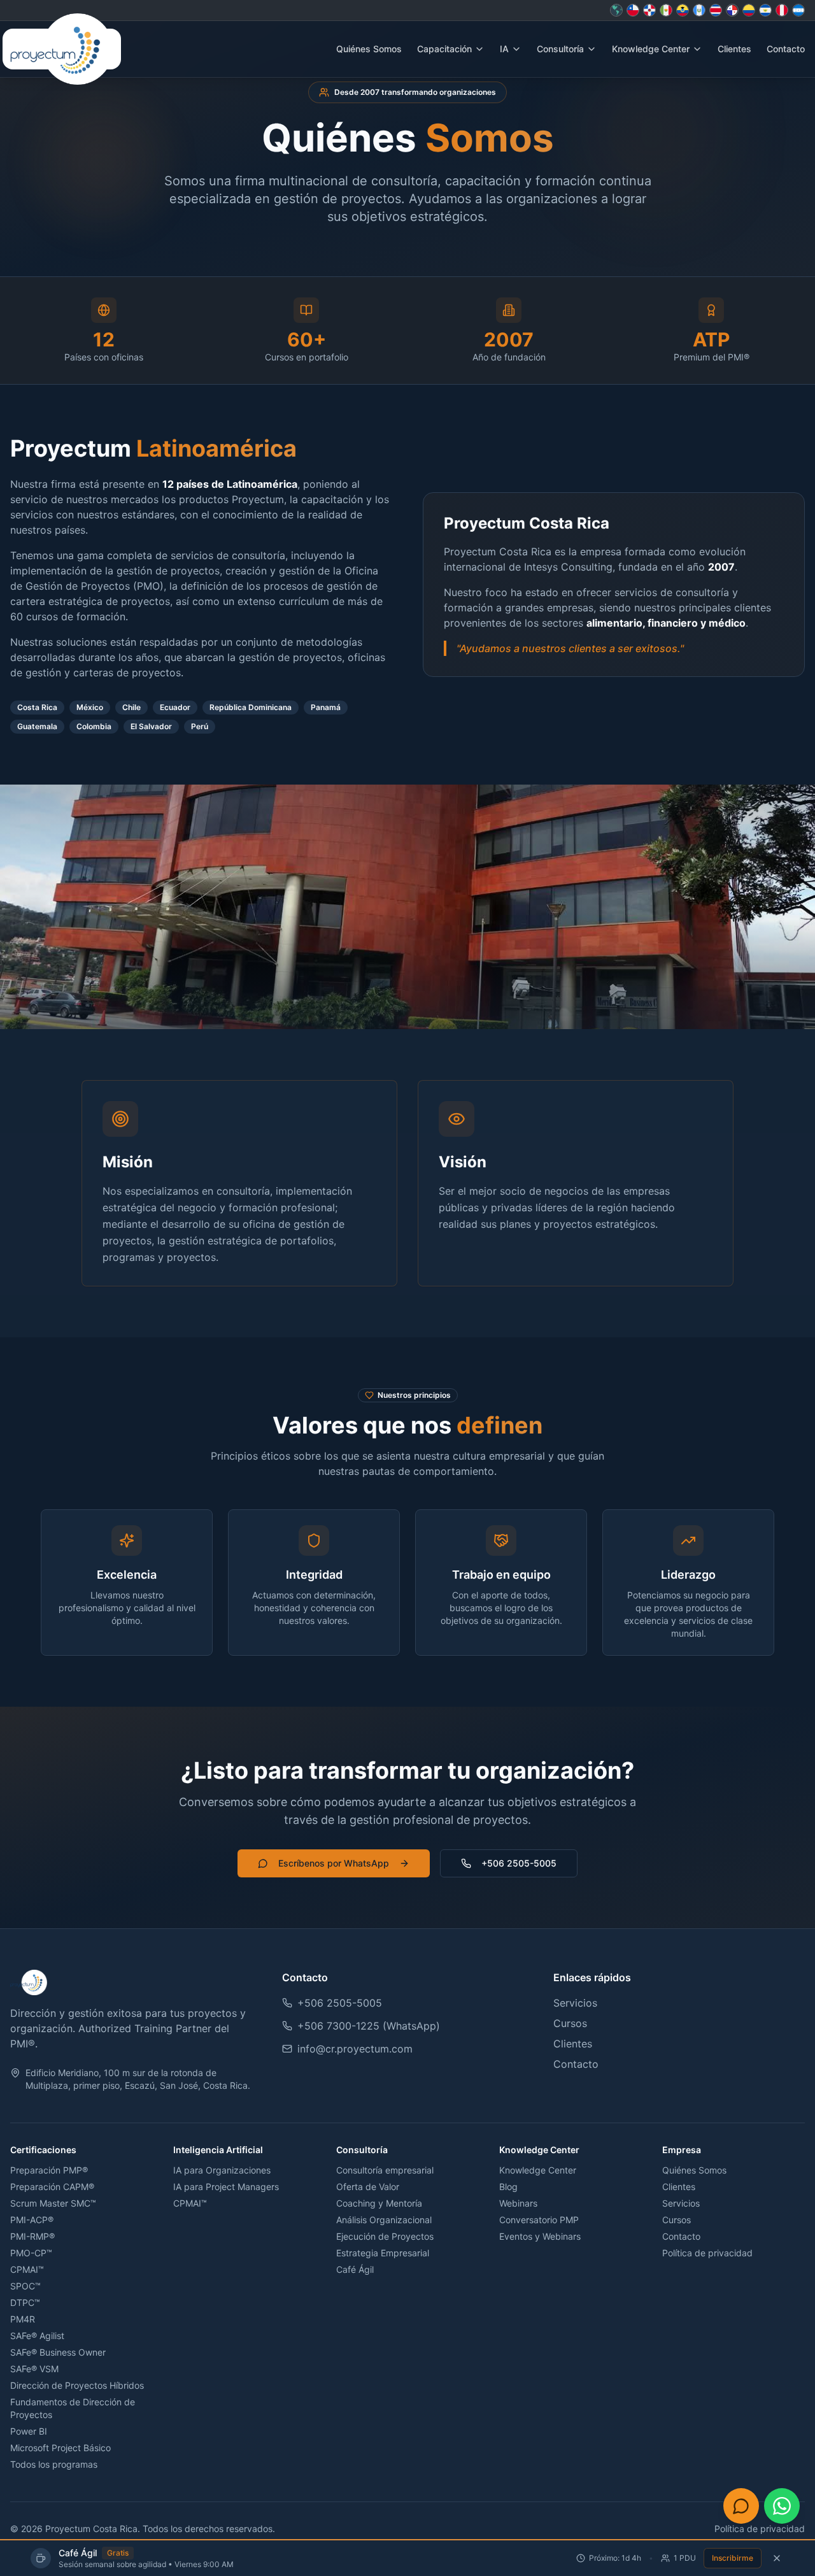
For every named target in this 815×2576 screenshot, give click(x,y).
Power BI (29, 2431)
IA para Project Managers (226, 2187)
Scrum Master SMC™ (53, 2203)
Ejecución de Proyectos (385, 2236)
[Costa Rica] (716, 10)
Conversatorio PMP (539, 2220)
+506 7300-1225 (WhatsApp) (369, 2026)
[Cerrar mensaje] (707, 2506)
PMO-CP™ (31, 2253)
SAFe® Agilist (37, 2336)
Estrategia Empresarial (383, 2253)
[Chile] (633, 10)
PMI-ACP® (32, 2220)
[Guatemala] (699, 10)
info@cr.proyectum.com (355, 2049)
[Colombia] (749, 10)
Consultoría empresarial (385, 2170)
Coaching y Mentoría (379, 2203)
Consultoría (560, 49)
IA (504, 49)
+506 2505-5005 (519, 1863)
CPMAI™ (27, 2269)
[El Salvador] (765, 10)
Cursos (570, 2023)
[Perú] (782, 10)
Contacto (786, 49)
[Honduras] (798, 10)
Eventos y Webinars (540, 2236)
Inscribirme (733, 2558)
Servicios (575, 2003)
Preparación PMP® (49, 2170)
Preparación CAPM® (52, 2187)
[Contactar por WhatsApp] (782, 2506)
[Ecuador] (683, 10)
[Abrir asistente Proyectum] (741, 2506)
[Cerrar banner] (777, 2558)
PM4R (23, 2319)
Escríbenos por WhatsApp (334, 1863)
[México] (666, 10)
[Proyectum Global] (616, 10)
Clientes (734, 49)
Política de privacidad (707, 2253)
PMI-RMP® (32, 2236)
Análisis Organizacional (384, 2220)
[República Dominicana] (649, 10)
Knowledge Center (651, 49)
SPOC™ (25, 2286)
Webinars (518, 2203)
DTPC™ (25, 2302)
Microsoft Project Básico (60, 2448)
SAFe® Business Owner (58, 2352)
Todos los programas (54, 2464)
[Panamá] (732, 10)
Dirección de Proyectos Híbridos (77, 2385)
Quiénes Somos (369, 49)
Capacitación (444, 49)
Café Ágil (355, 2269)
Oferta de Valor (368, 2187)
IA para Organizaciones (222, 2170)
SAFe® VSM (34, 2369)
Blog (508, 2187)
